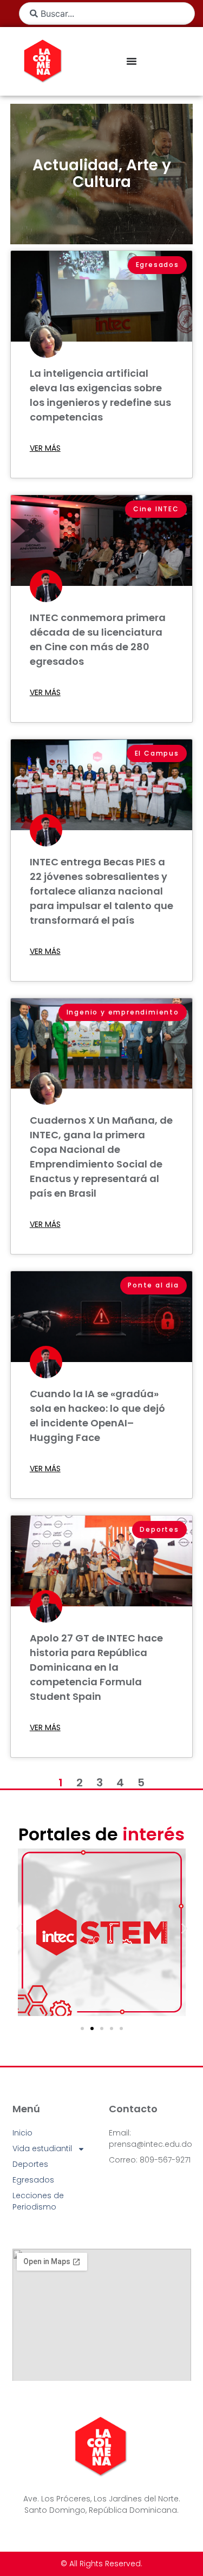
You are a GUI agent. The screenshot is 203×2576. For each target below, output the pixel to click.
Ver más (45, 448)
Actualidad (76, 165)
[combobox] (107, 14)
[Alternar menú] (132, 61)
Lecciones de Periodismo (38, 2201)
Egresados (33, 2180)
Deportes (30, 2164)
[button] (19, 1928)
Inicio (22, 2133)
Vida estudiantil (42, 2148)
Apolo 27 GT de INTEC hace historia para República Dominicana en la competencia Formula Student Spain (96, 1667)
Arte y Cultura (122, 173)
